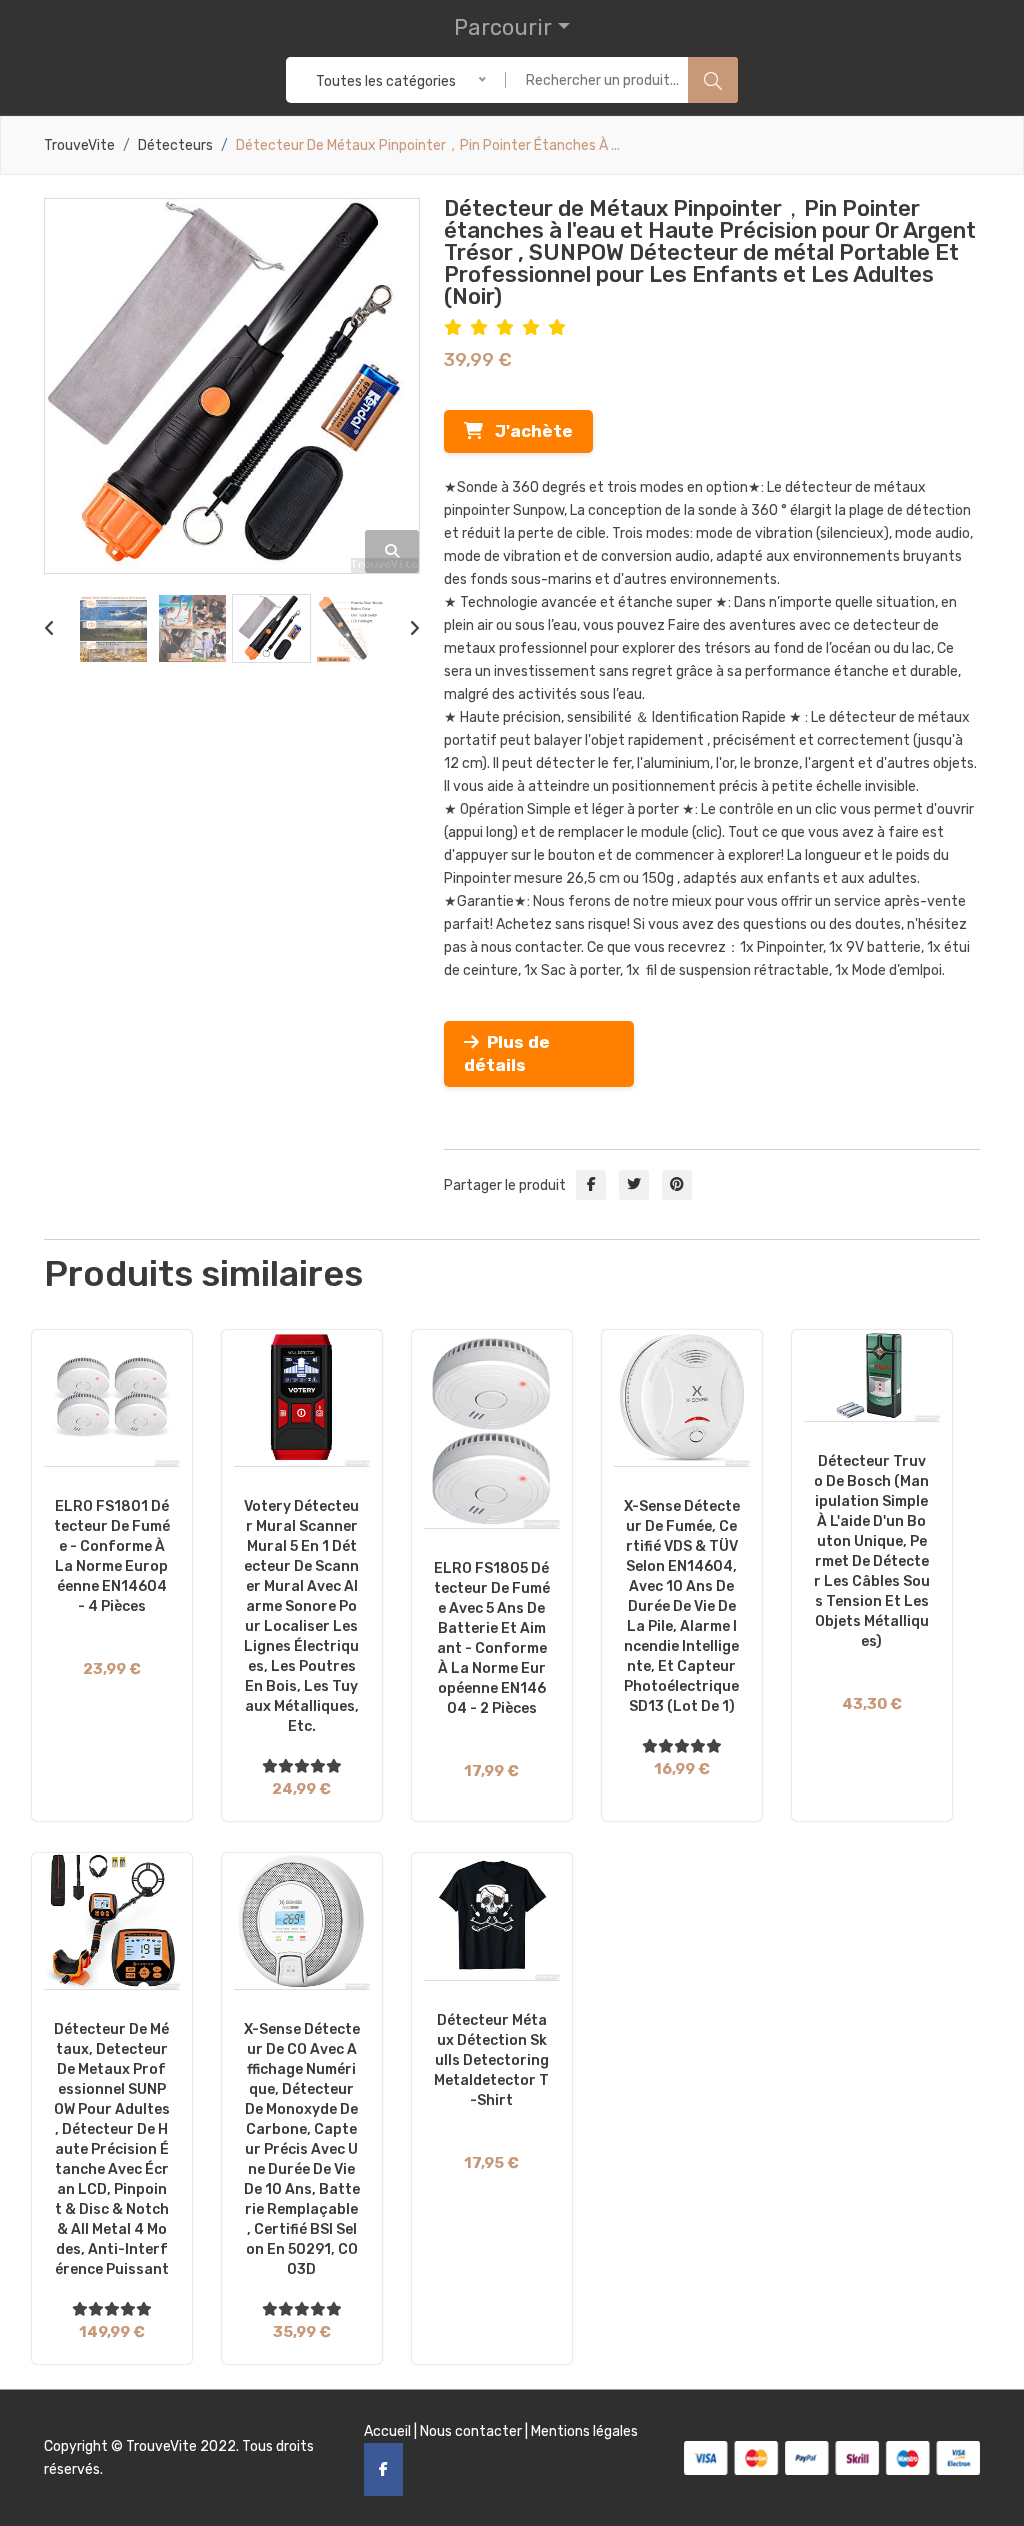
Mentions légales (584, 2431)
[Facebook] (383, 2469)
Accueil (387, 2431)
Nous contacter (471, 2431)
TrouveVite (79, 146)
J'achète (528, 431)
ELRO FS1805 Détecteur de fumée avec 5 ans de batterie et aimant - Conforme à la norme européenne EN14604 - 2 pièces (492, 1638)
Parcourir (503, 27)
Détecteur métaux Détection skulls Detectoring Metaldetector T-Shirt (491, 2060)
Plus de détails (507, 1053)
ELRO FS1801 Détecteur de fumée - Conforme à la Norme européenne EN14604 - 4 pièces (112, 1556)
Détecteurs (175, 146)
